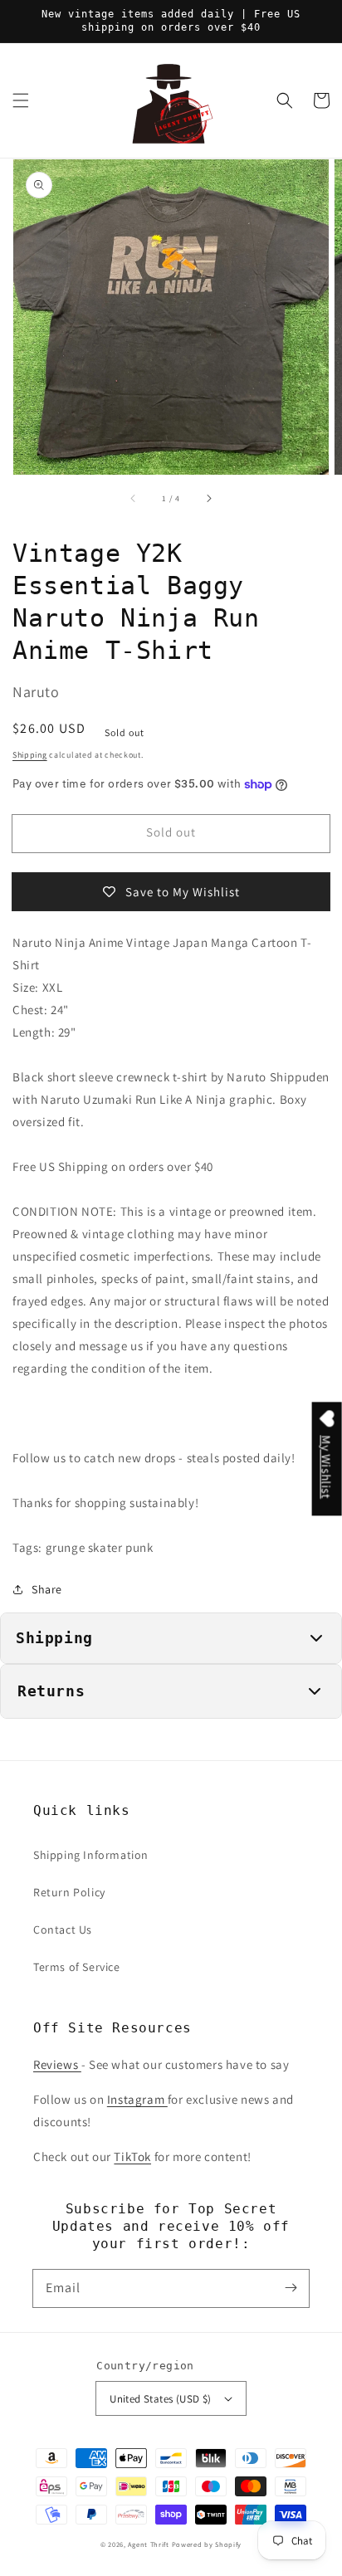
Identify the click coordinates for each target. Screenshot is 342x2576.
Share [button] (47, 1589)
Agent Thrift (148, 2544)
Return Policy (69, 1892)
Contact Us (63, 1930)
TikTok (132, 2156)
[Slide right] (208, 498)
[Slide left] (134, 498)
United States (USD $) (160, 2399)
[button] (21, 100)
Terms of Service (77, 1967)
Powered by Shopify (207, 2544)
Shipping (30, 755)
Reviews (57, 2064)
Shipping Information (91, 1855)
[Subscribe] (291, 2288)
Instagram (137, 2099)
